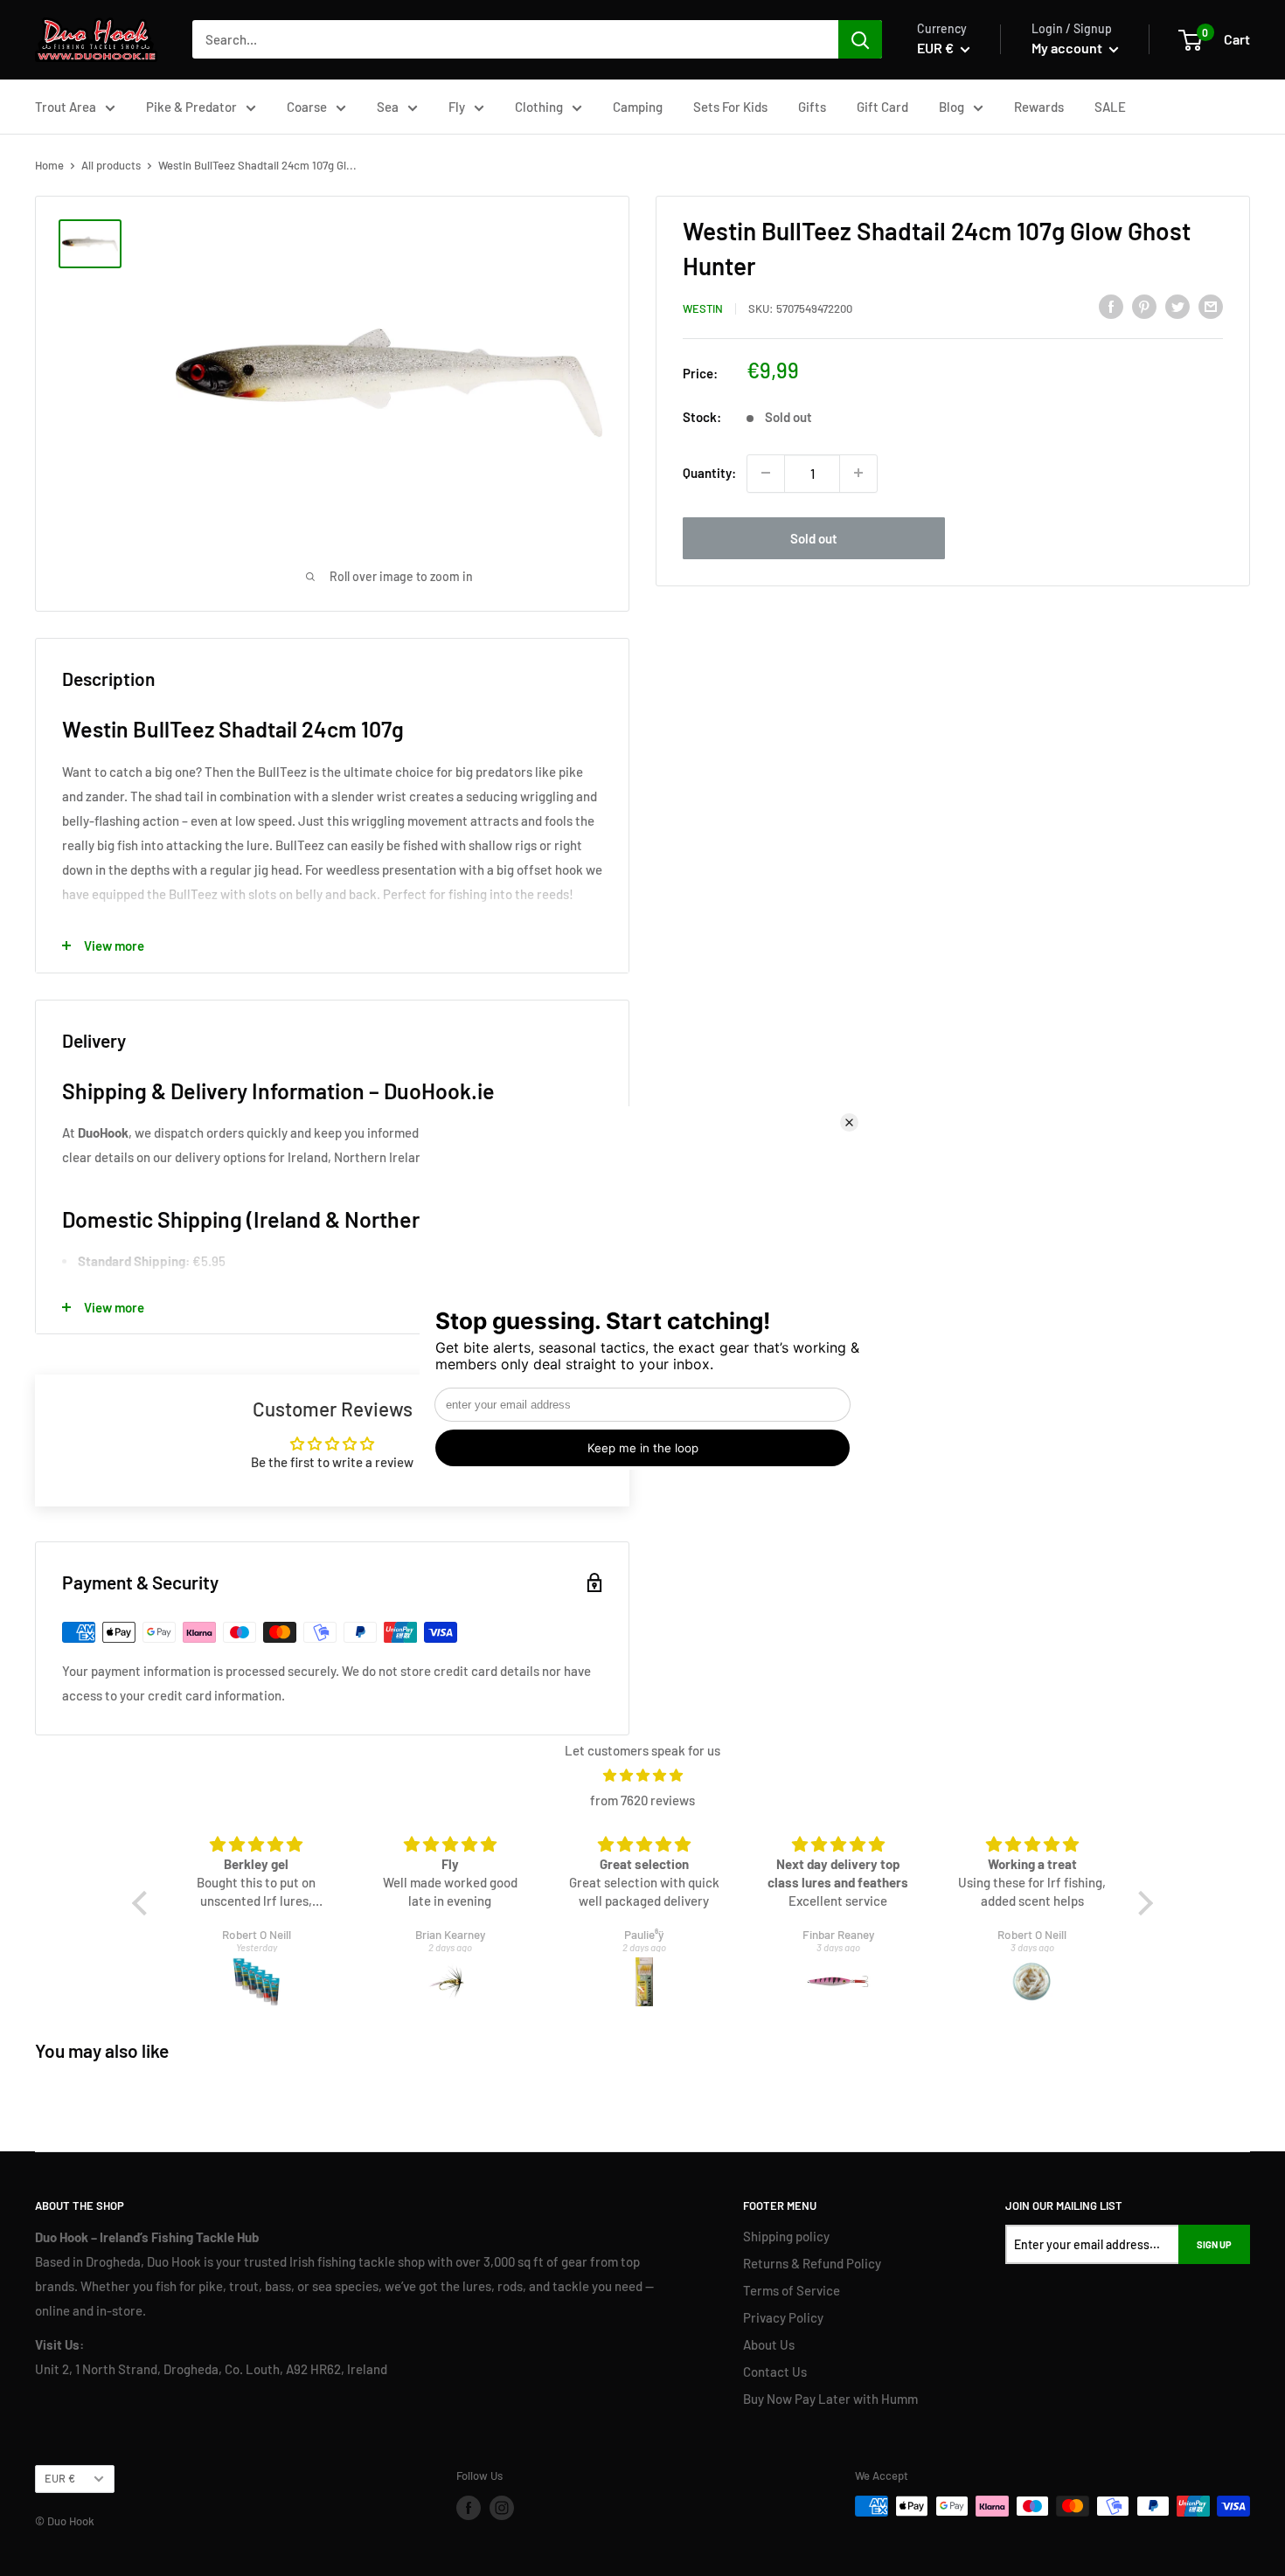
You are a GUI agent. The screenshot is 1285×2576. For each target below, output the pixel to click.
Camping (638, 107)
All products (111, 165)
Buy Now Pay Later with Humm (830, 2399)
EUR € (60, 2478)
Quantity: (709, 473)
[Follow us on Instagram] (502, 2508)
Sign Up (1214, 2244)
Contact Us (775, 2372)
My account (1068, 48)
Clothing (539, 107)
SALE (1110, 107)
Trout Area (66, 107)
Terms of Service (792, 2290)
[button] (144, 1902)
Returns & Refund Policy (812, 2263)
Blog (952, 107)
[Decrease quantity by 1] (766, 473)
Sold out (814, 537)
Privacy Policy (783, 2317)
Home (49, 165)
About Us (769, 2344)
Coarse (307, 107)
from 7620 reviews (642, 1800)
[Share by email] (1211, 306)
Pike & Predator (191, 107)
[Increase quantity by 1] (858, 473)
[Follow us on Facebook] (469, 2508)
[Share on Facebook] (1111, 306)
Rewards (1039, 107)
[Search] (860, 39)
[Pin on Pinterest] (1144, 306)
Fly (457, 107)
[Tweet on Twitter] (1177, 306)
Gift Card (882, 107)
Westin (703, 308)
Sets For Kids (730, 107)
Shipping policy (786, 2236)
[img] (642, 1775)
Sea (388, 107)
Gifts (812, 107)
